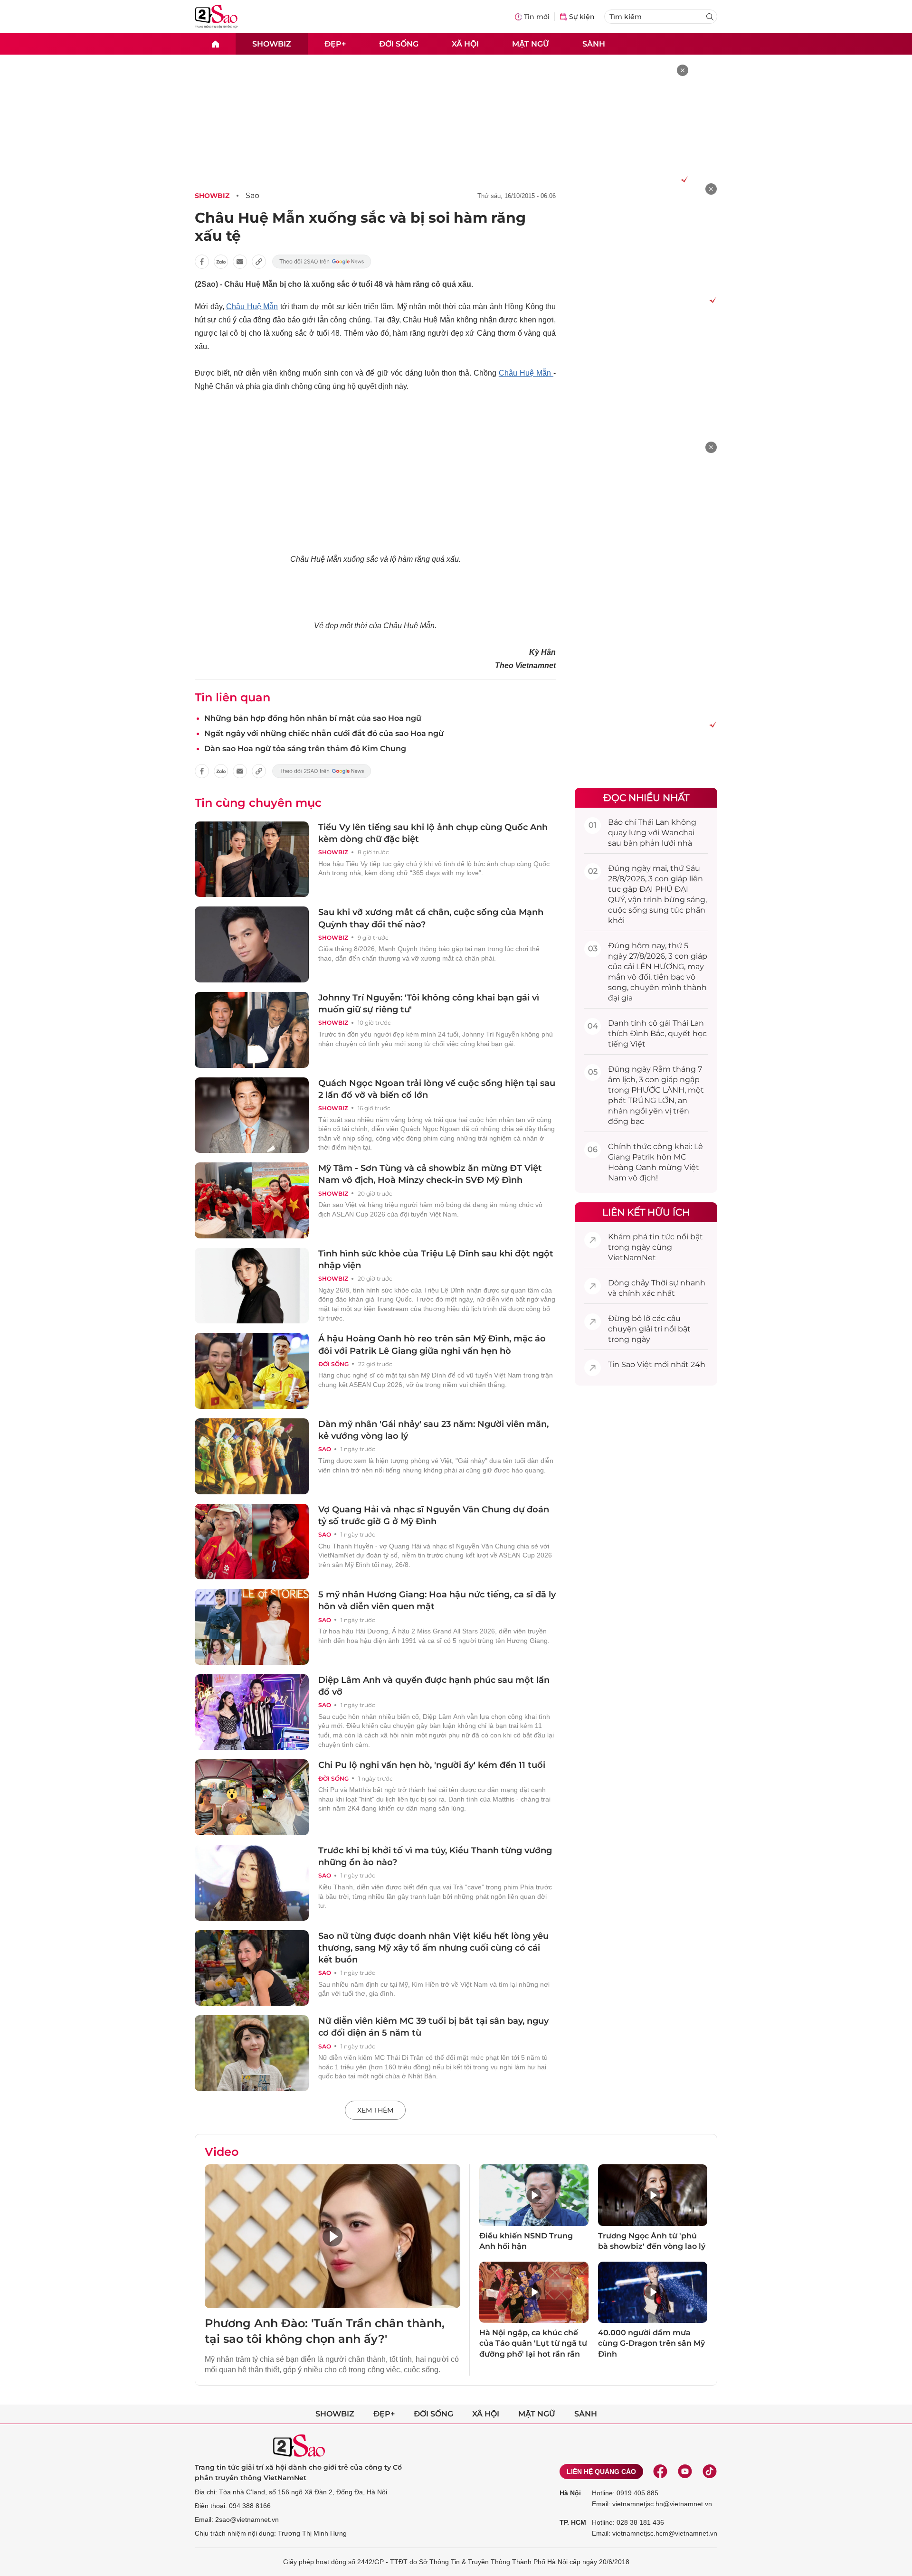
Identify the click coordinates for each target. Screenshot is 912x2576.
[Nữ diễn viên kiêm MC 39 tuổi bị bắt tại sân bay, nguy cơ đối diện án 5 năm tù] (252, 2053)
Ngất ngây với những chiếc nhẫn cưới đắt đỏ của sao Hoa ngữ (324, 733)
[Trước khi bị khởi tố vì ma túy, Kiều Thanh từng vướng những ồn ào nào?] (252, 1883)
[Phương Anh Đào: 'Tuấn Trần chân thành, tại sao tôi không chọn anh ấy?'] (332, 2236)
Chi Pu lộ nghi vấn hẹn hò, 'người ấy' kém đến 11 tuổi (432, 1765)
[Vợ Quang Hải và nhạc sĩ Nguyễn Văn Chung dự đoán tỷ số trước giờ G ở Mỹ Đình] (252, 1542)
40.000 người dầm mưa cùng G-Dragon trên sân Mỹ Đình (651, 2343)
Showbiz (272, 43)
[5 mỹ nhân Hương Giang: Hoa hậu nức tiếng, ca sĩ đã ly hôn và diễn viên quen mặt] (252, 1627)
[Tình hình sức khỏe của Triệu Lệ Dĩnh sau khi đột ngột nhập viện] (252, 1286)
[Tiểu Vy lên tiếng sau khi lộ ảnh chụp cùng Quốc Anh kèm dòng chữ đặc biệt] (252, 859)
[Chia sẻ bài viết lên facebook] (202, 262)
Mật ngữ (531, 43)
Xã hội (465, 43)
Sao (252, 195)
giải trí (651, 1329)
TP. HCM (573, 2522)
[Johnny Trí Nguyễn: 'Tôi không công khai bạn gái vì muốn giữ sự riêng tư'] (252, 1030)
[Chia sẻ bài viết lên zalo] (221, 262)
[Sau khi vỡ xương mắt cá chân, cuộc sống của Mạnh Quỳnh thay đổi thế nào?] (252, 944)
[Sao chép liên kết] (259, 262)
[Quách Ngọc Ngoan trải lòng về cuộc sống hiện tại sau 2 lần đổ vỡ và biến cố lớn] (252, 1115)
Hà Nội (570, 2493)
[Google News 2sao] (322, 262)
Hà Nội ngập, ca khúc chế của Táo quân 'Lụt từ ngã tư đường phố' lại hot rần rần (533, 2343)
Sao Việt (637, 1364)
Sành (594, 43)
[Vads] (683, 179)
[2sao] (215, 44)
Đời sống (399, 43)
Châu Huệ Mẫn (252, 307)
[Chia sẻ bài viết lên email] (240, 262)
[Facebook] (660, 2472)
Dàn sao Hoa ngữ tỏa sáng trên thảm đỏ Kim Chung (305, 749)
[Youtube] (685, 2472)
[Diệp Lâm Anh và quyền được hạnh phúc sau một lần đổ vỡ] (252, 1712)
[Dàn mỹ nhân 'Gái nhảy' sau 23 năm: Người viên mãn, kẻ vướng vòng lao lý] (252, 1456)
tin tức (662, 1237)
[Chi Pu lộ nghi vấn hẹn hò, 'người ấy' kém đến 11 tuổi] (252, 1797)
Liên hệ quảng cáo (601, 2472)
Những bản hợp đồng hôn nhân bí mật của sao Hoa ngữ (313, 718)
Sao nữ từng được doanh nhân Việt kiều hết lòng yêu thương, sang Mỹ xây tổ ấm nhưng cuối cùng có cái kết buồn (433, 1948)
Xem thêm (375, 2110)
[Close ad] (683, 70)
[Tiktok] (710, 2472)
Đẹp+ (335, 43)
